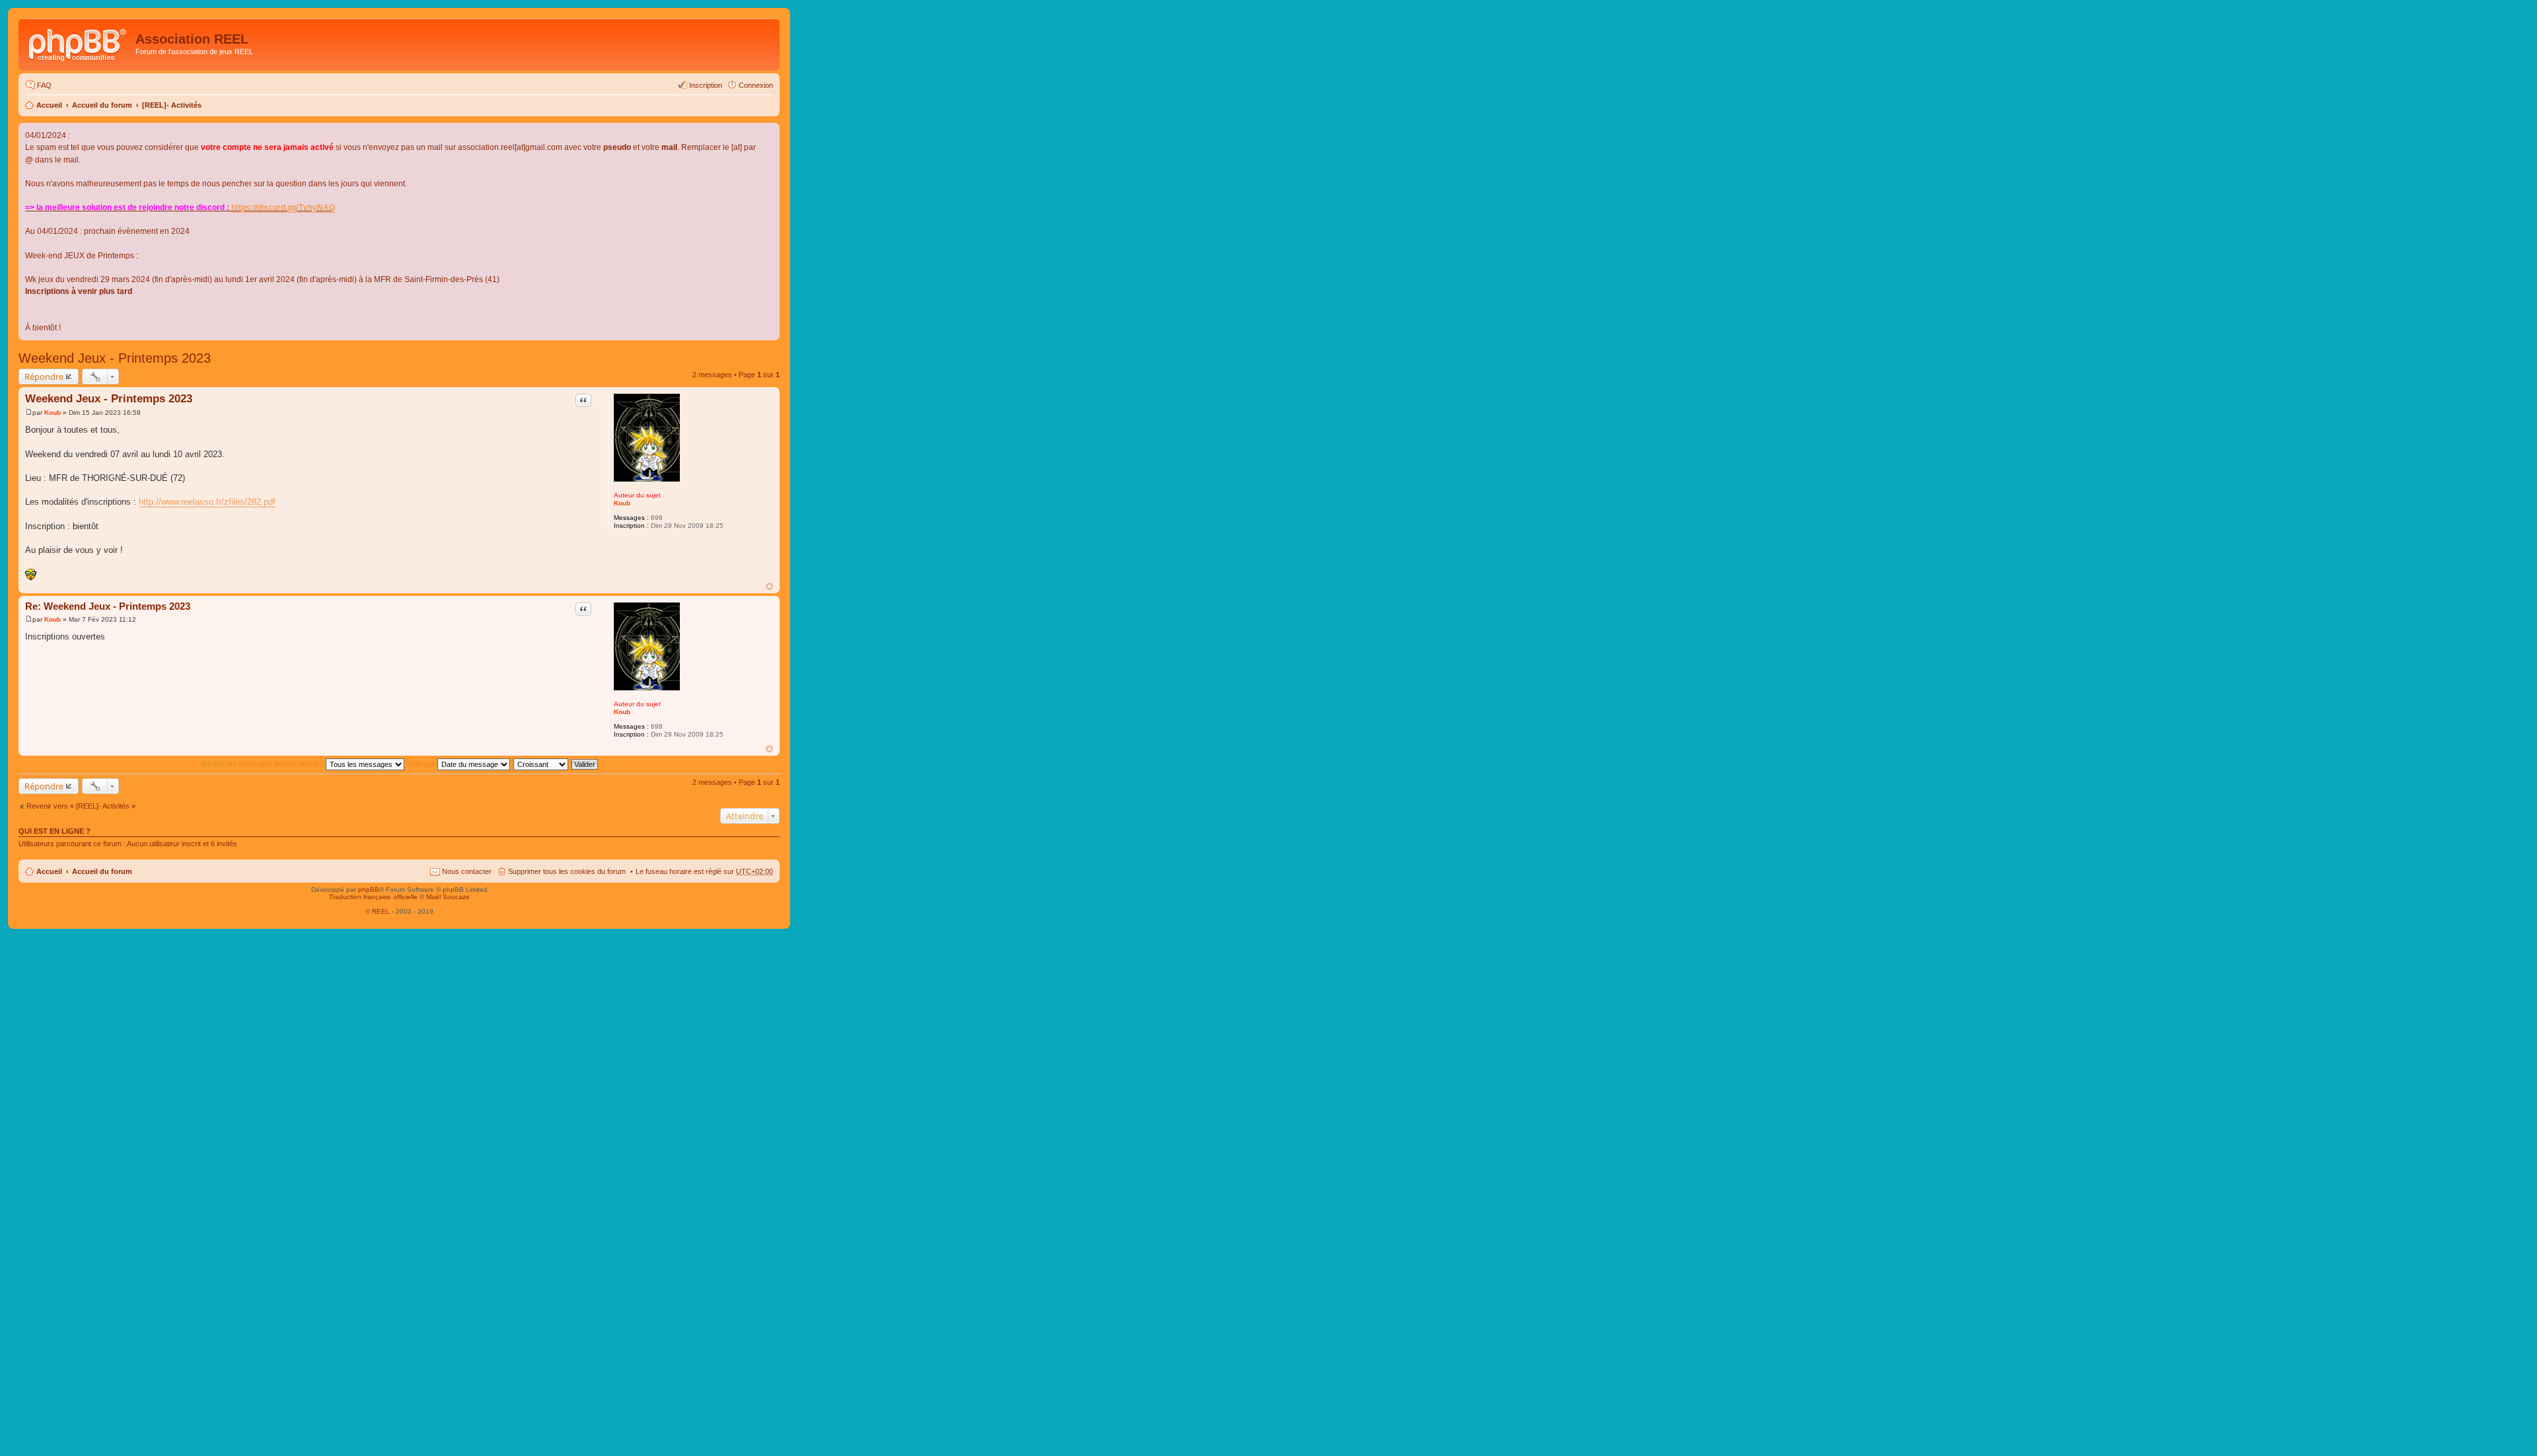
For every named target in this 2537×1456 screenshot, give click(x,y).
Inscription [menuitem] (706, 85)
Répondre (44, 377)
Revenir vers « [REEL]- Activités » (81, 806)
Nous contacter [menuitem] (467, 871)
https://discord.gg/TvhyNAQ (283, 207)
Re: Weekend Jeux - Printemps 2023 (108, 606)
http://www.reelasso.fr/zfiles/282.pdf (207, 502)
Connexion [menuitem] (756, 85)
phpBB (369, 890)
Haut (769, 586)
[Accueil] (79, 43)
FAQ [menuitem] (44, 85)
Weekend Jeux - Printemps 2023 (115, 358)
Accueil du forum (102, 105)
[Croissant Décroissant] (541, 764)
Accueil (49, 105)
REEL (381, 911)
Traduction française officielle (373, 897)
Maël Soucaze (448, 897)
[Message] (29, 413)
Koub (622, 503)
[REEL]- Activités (172, 105)
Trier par (423, 764)
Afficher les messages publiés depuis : (263, 764)
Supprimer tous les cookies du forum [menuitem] (567, 871)
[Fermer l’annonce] (769, 133)
